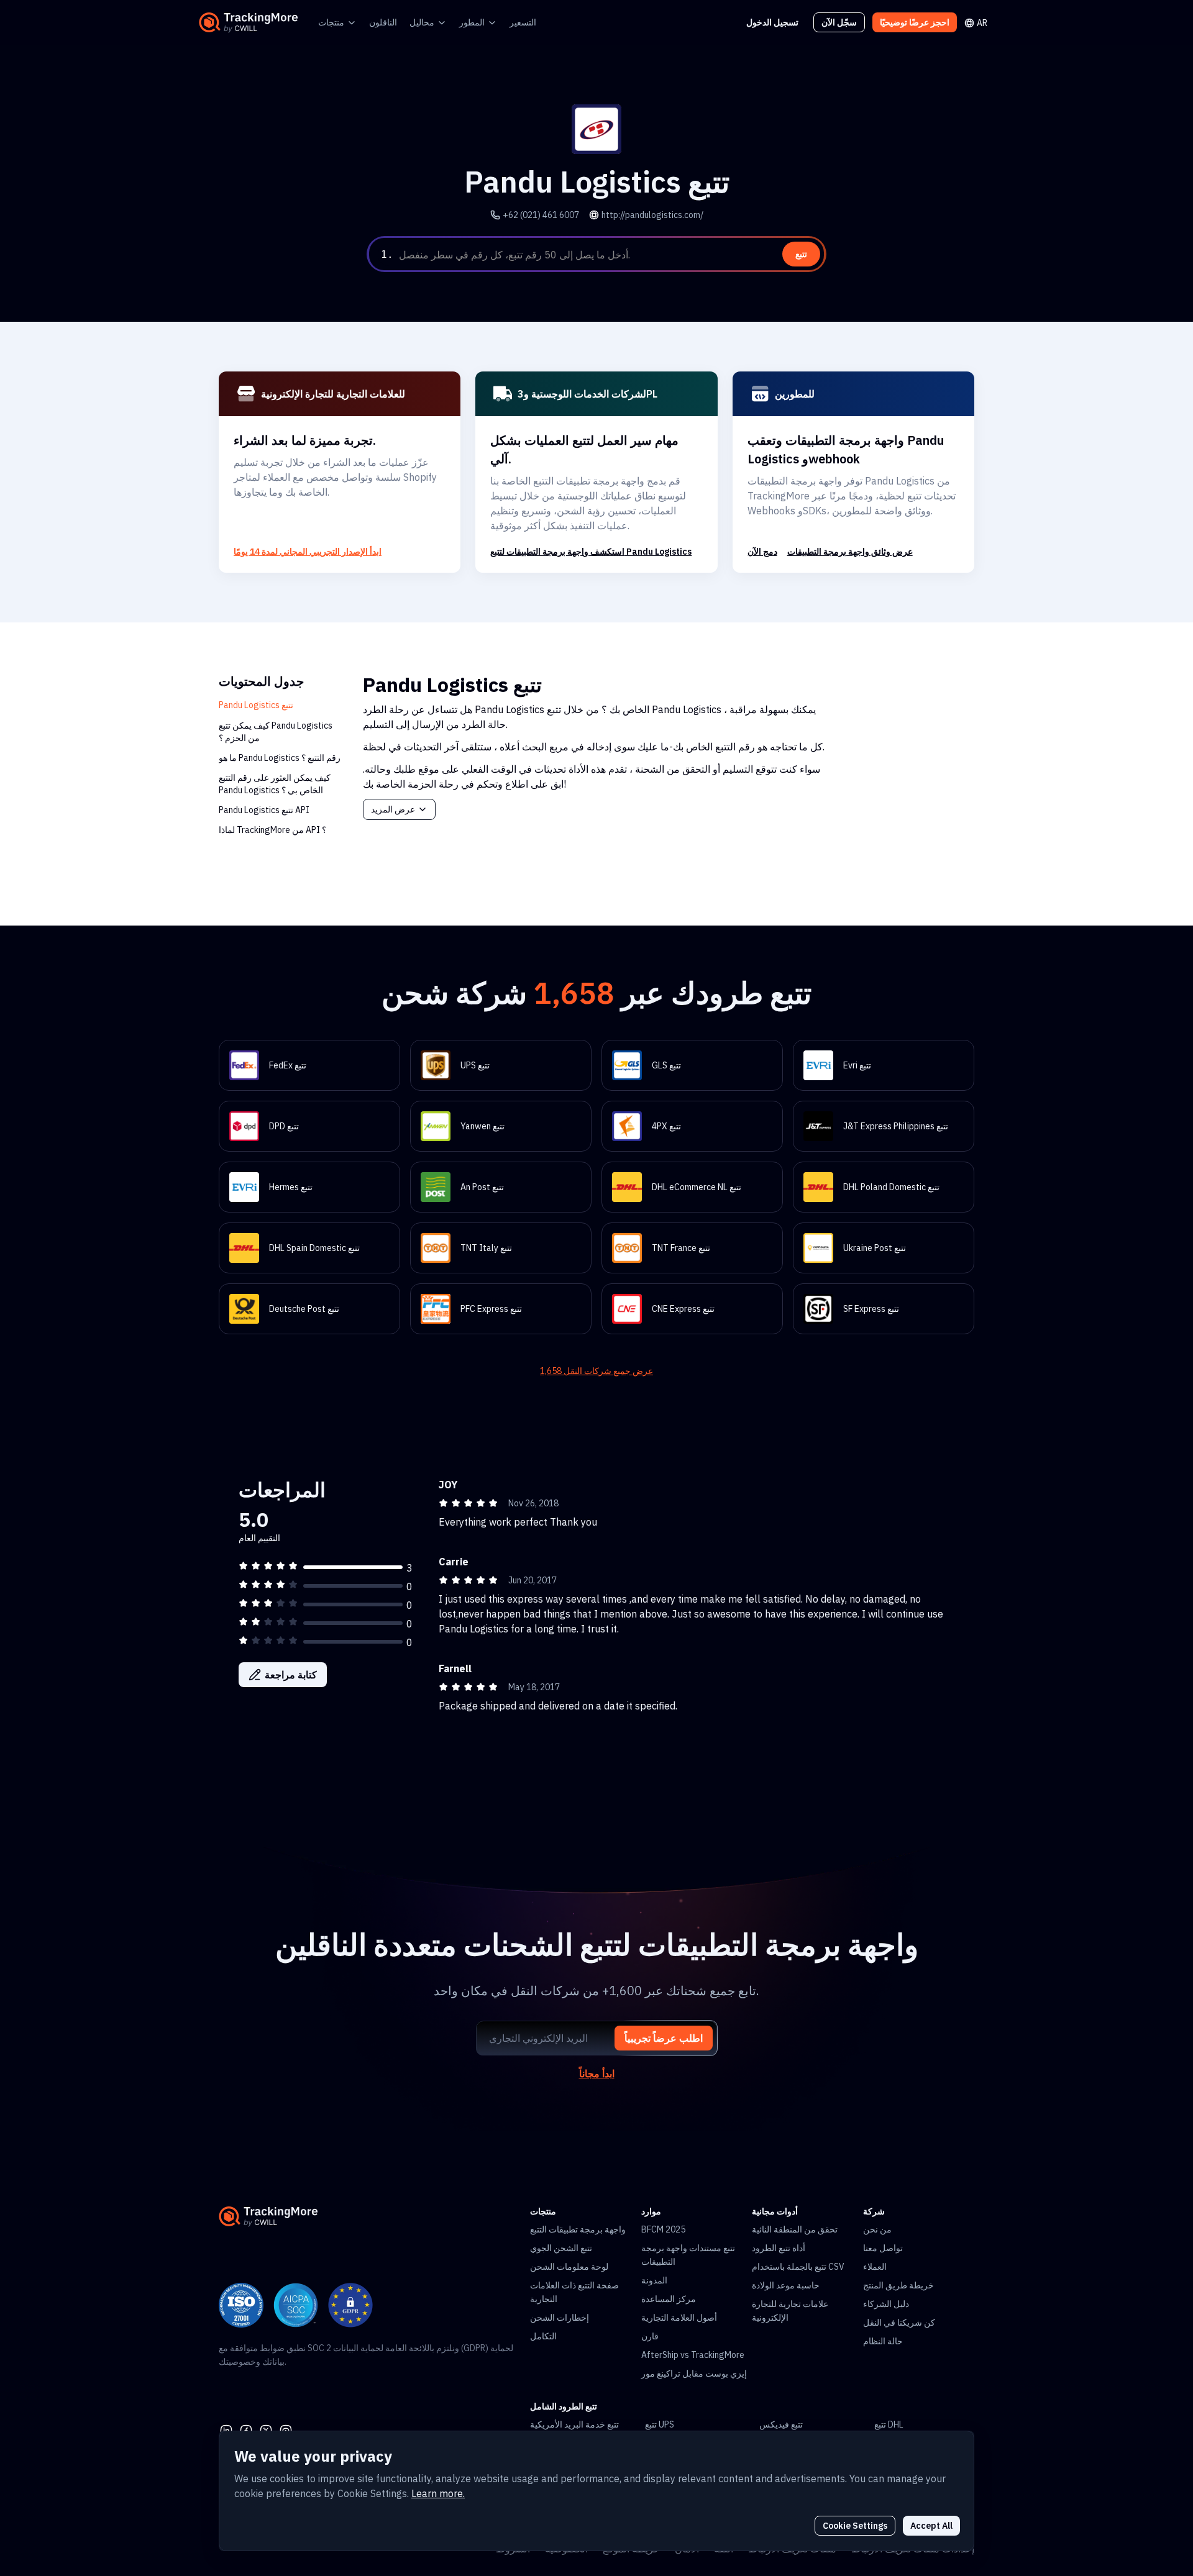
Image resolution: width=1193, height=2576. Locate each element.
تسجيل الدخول (772, 22)
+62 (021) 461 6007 (541, 215)
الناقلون (383, 22)
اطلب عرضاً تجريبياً (664, 2038)
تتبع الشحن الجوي (561, 2248)
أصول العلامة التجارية (679, 2318)
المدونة (654, 2280)
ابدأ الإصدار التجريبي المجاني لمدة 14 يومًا (308, 552)
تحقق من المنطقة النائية (795, 2229)
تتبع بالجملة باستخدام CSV (798, 2267)
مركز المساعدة (669, 2299)
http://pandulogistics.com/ (652, 215)
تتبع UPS (660, 2424)
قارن (650, 2336)
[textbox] (610, 255)
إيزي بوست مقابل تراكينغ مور (694, 2373)
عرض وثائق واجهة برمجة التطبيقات (850, 552)
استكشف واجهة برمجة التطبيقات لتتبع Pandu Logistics (591, 552)
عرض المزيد (393, 809)
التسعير (523, 22)
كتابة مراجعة (291, 1675)
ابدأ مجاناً (597, 2073)
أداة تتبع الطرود (779, 2248)
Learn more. (438, 2493)
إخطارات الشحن (560, 2318)
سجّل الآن (839, 22)
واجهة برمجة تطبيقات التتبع (578, 2229)
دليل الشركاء (886, 2304)
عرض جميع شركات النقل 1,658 (596, 1371)
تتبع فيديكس (781, 2424)
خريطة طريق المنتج (898, 2285)
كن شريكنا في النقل (899, 2323)
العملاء (875, 2267)
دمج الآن (762, 552)
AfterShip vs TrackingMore (693, 2355)
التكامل (543, 2336)
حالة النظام (883, 2341)
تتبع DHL (889, 2424)
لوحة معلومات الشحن (569, 2267)
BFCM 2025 (663, 2229)
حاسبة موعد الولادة (786, 2285)
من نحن (877, 2229)
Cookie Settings (855, 2526)
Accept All (931, 2526)
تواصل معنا (883, 2248)
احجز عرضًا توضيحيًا (915, 22)
